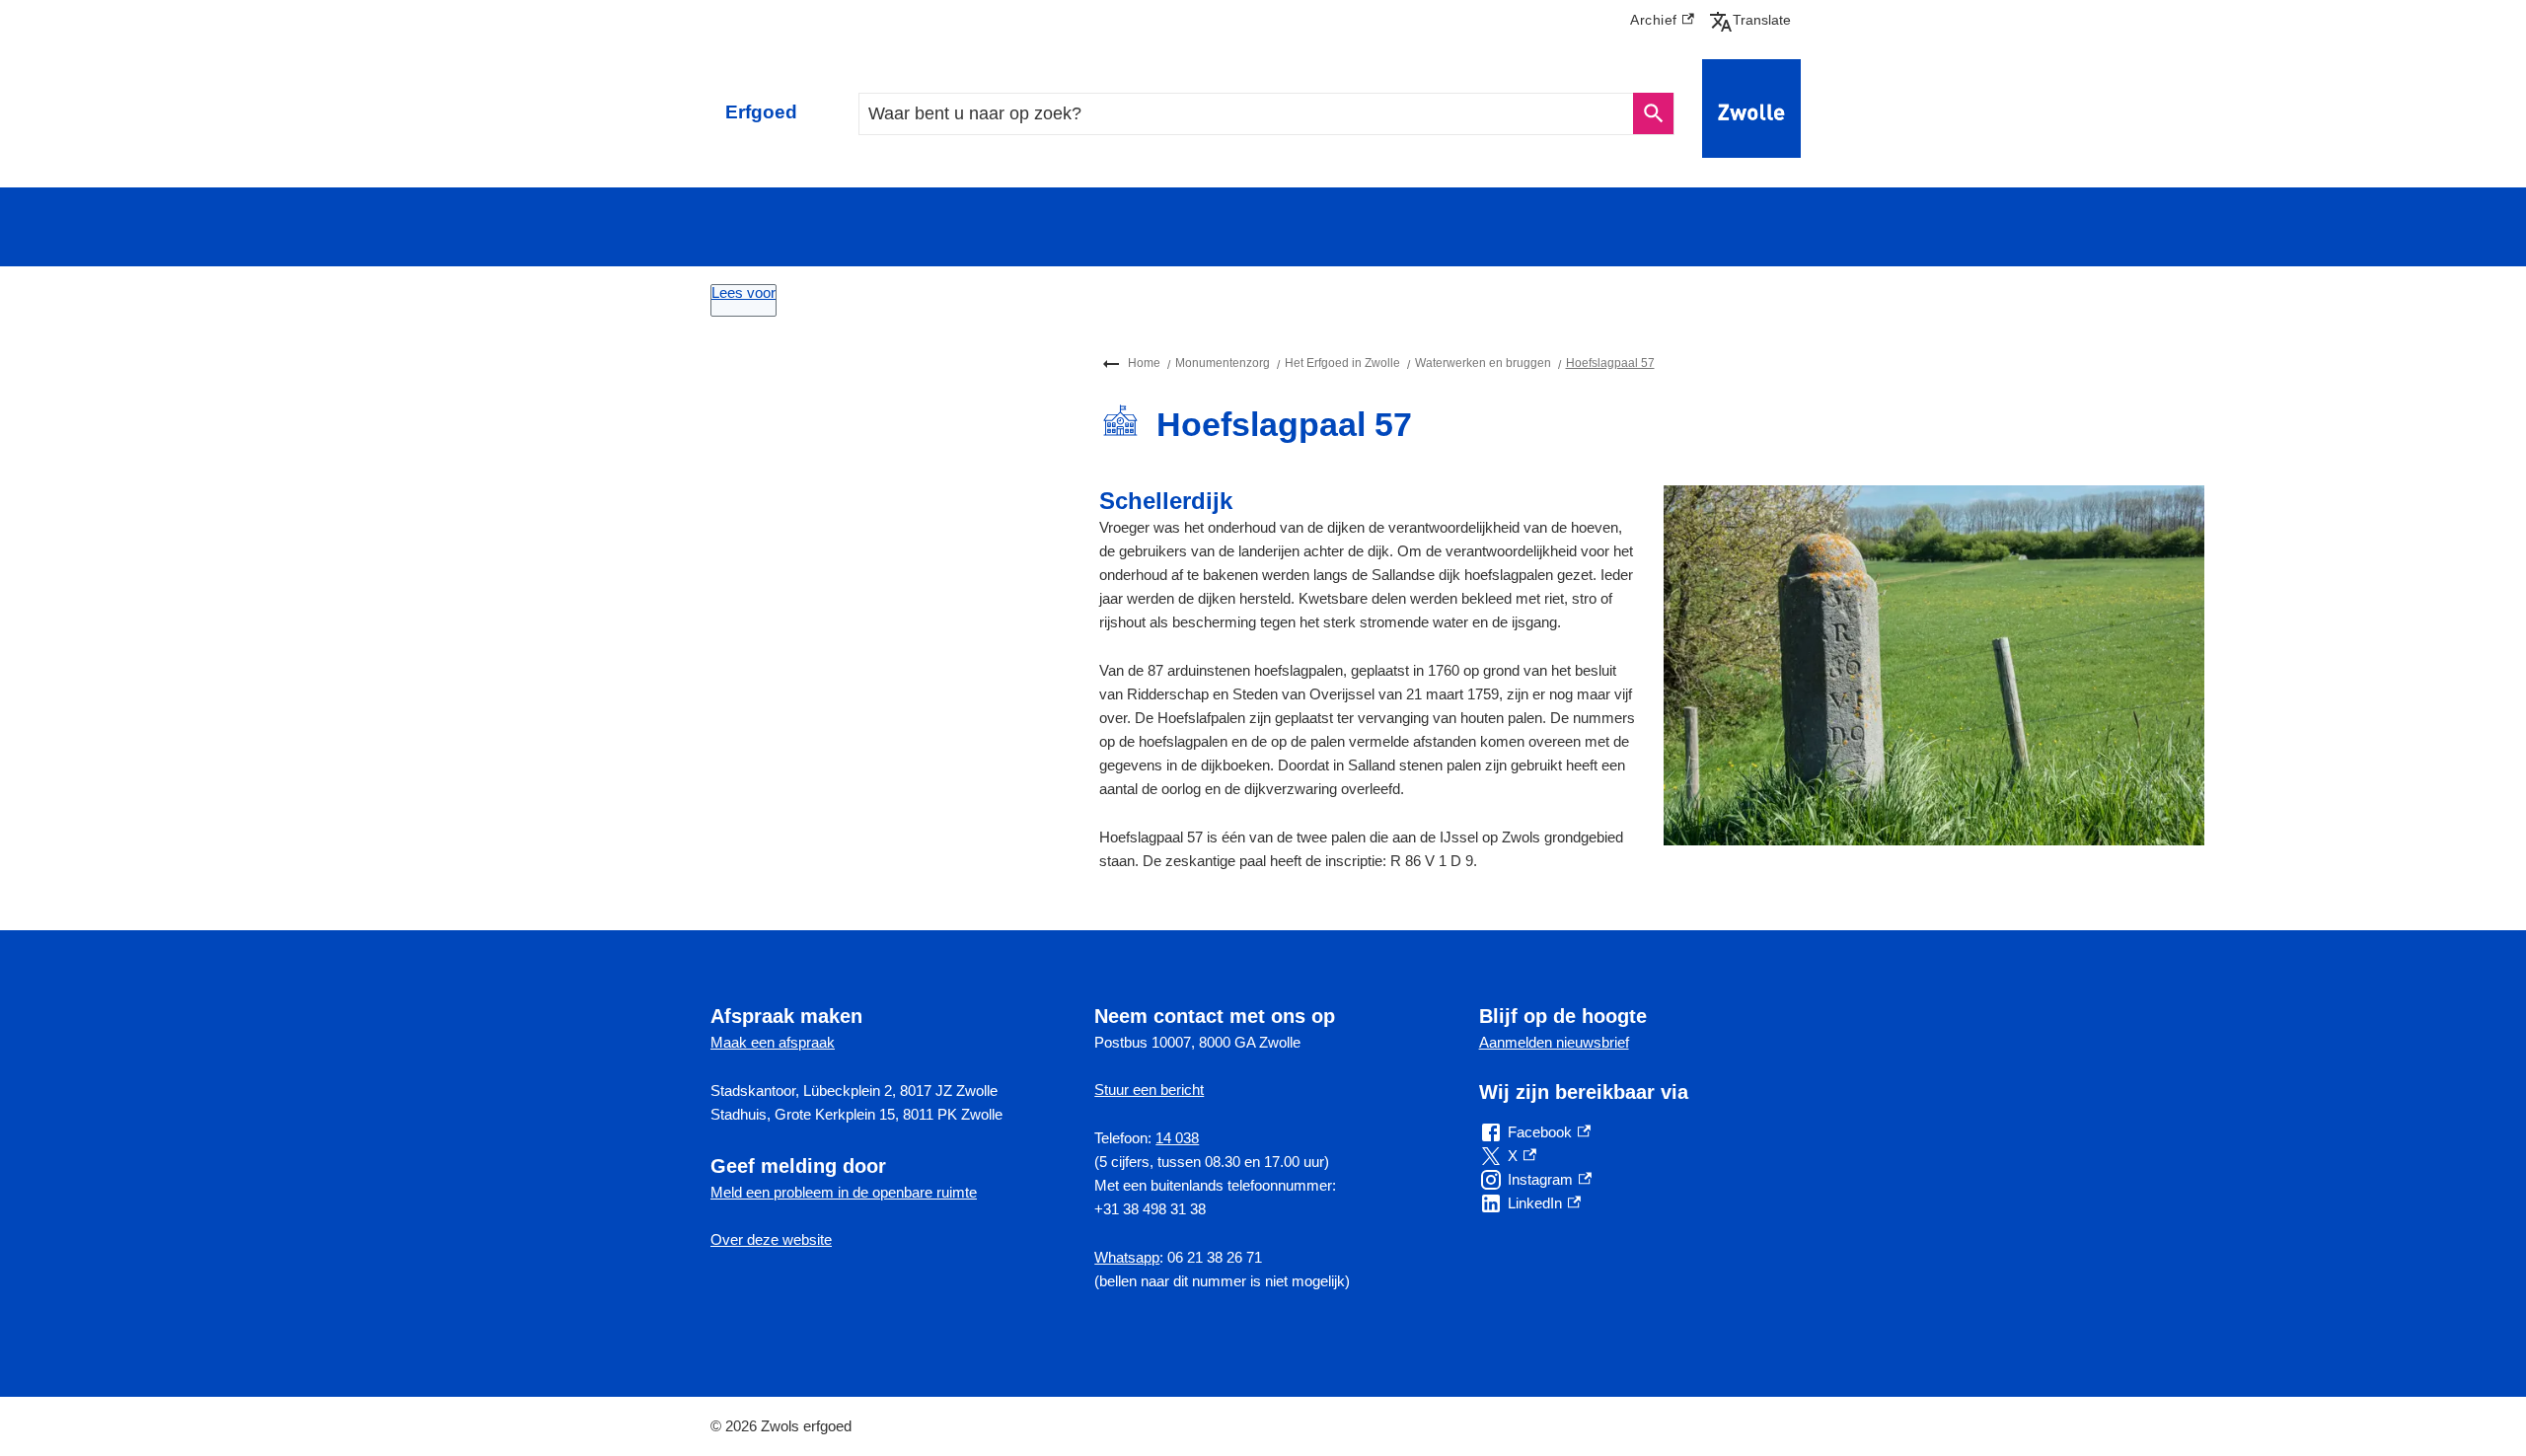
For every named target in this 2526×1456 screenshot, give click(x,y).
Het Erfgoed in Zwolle (1342, 363)
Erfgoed (761, 112)
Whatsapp (1127, 1257)
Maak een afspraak (773, 1042)
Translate (1754, 20)
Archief (1662, 23)
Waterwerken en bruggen (1483, 363)
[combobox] (1247, 114)
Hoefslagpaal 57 (1610, 363)
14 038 (1177, 1138)
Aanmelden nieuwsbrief (1554, 1042)
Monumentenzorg (1223, 363)
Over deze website (771, 1239)
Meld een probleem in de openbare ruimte (844, 1192)
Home (1144, 363)
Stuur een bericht (1149, 1090)
